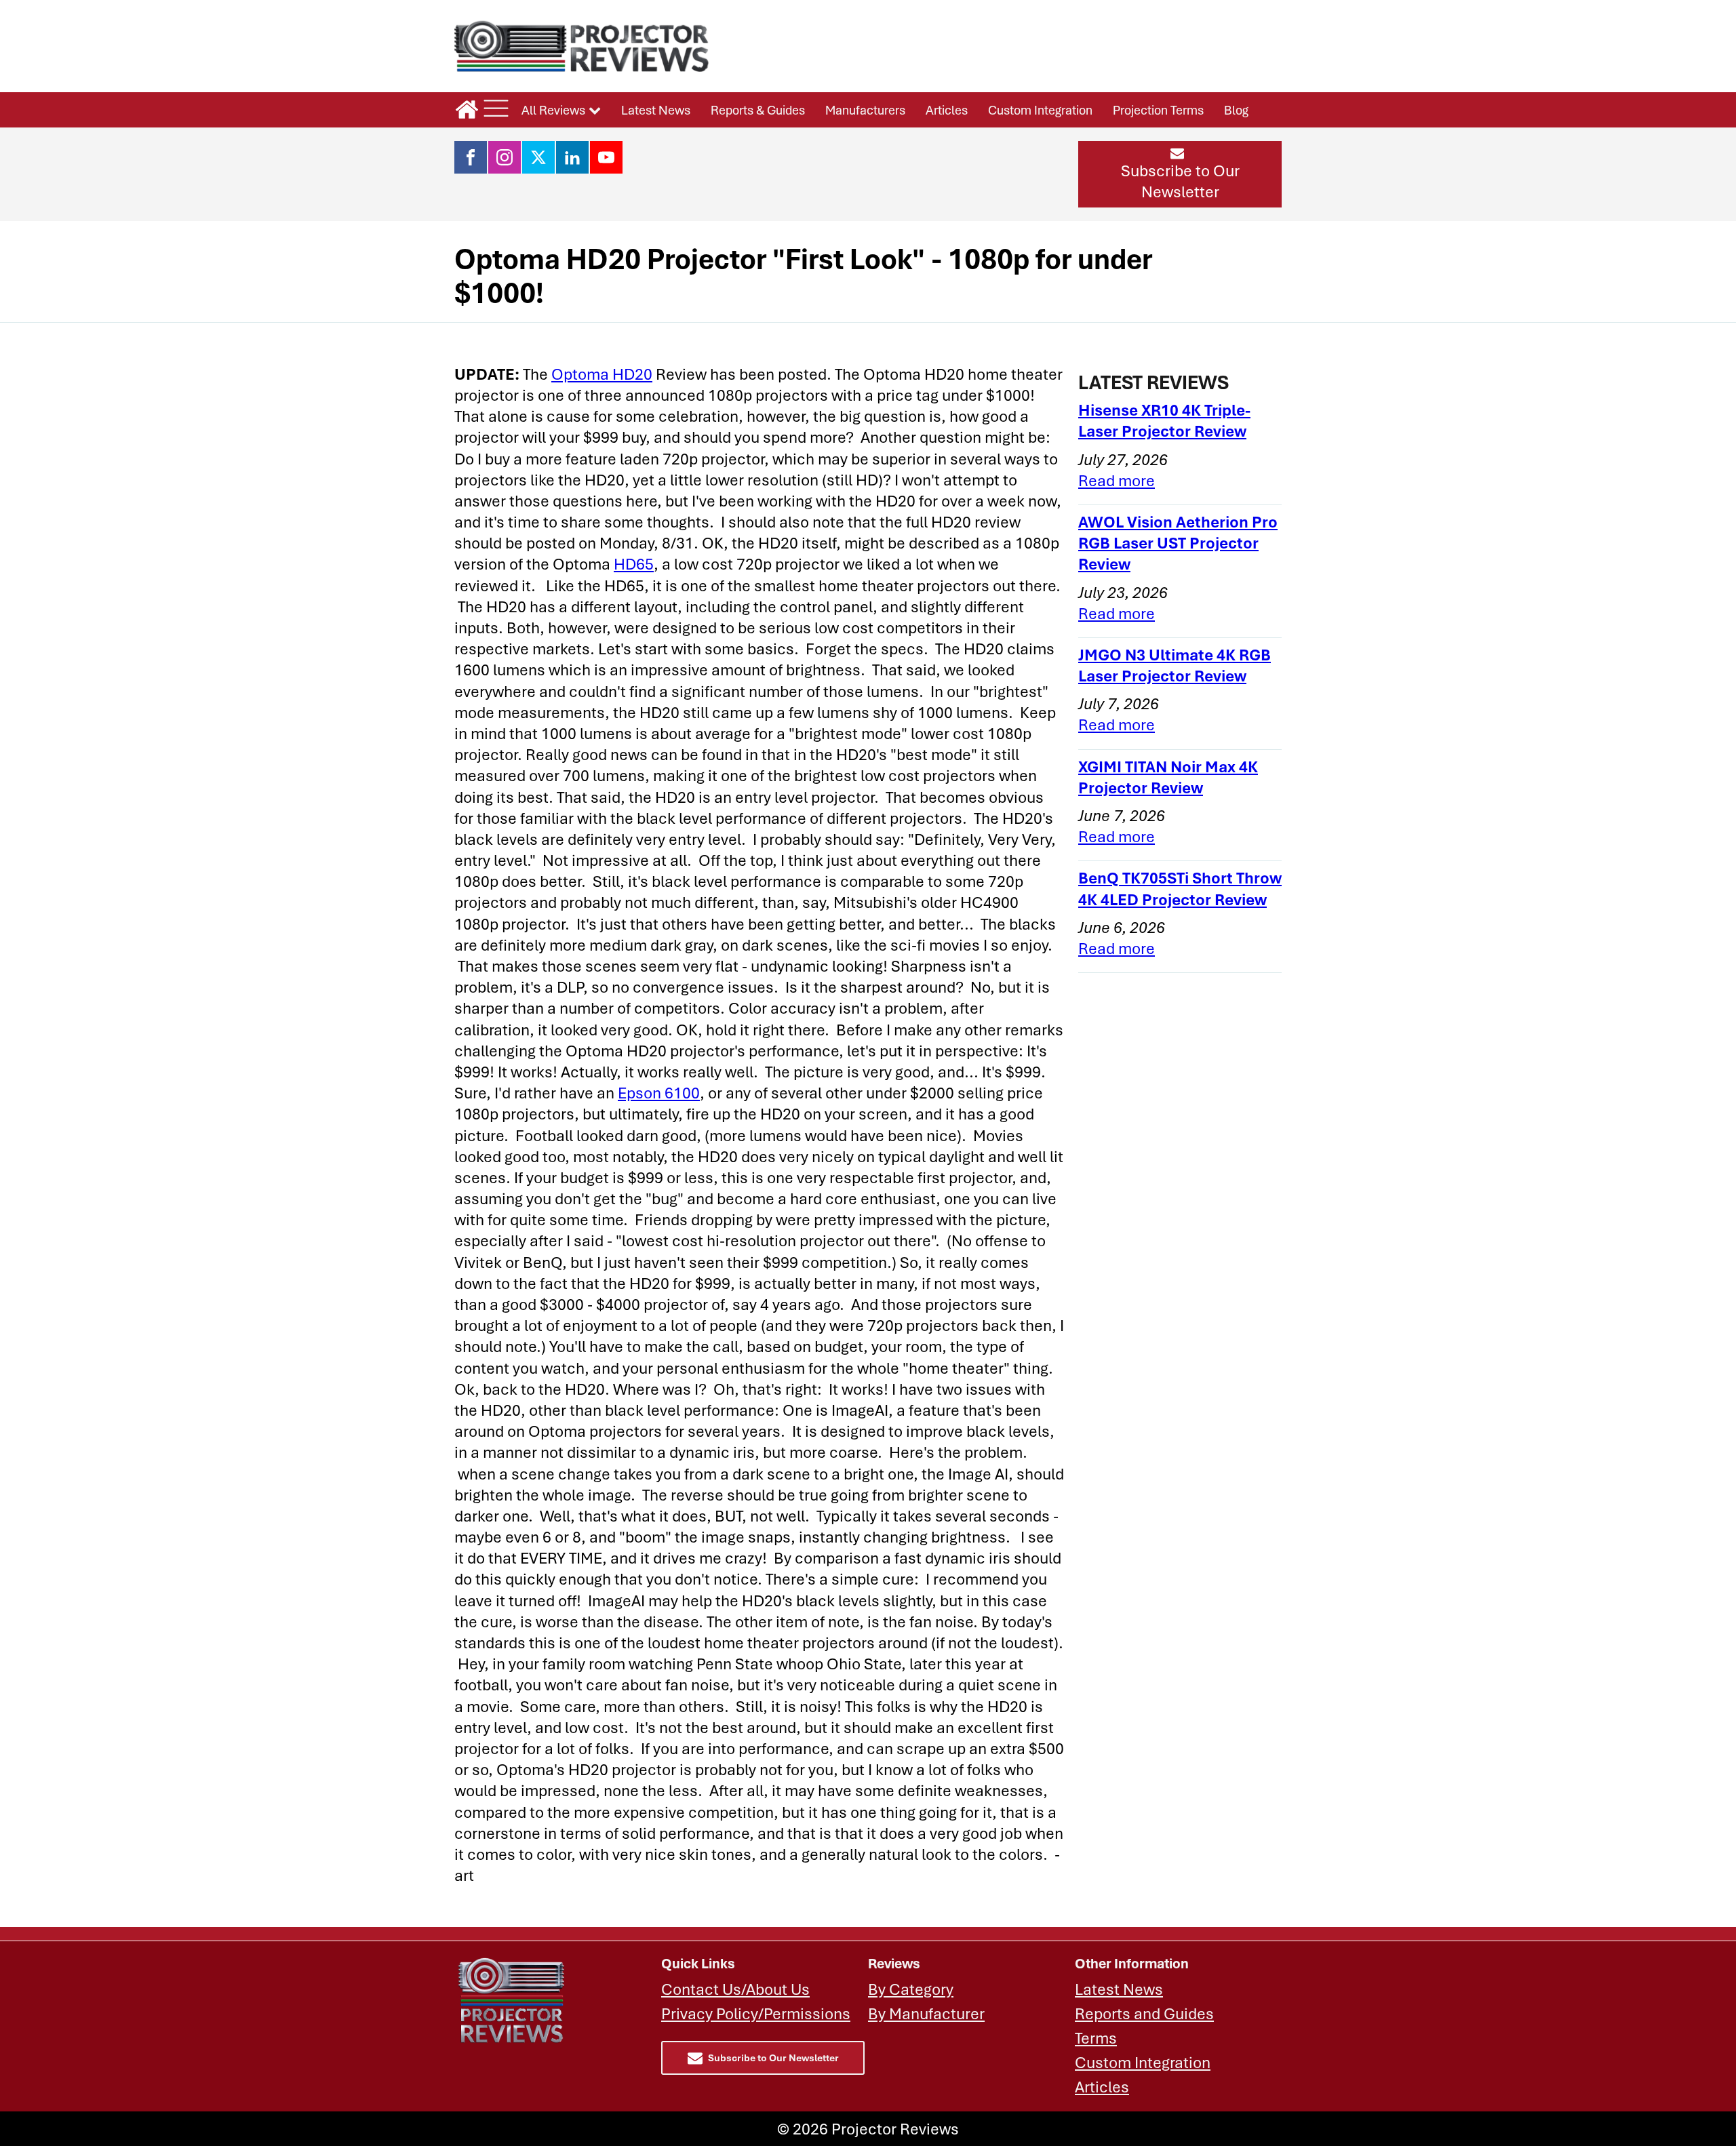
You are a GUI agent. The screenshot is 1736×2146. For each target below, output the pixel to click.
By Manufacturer (926, 2013)
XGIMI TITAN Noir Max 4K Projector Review (1168, 777)
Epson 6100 (659, 1093)
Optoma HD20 (602, 374)
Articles (947, 110)
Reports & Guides (758, 110)
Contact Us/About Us (735, 1989)
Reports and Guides (1144, 2013)
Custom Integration (1040, 110)
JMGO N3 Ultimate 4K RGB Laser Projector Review (1175, 665)
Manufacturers (865, 110)
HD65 (634, 564)
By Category (911, 1989)
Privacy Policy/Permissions (756, 2013)
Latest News (656, 110)
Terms (1096, 2038)
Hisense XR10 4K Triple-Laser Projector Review (1164, 420)
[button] (1180, 174)
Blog (1236, 110)
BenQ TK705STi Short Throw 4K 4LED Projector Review (1180, 888)
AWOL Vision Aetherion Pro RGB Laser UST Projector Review (1178, 543)
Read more (1117, 480)
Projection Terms (1158, 110)
